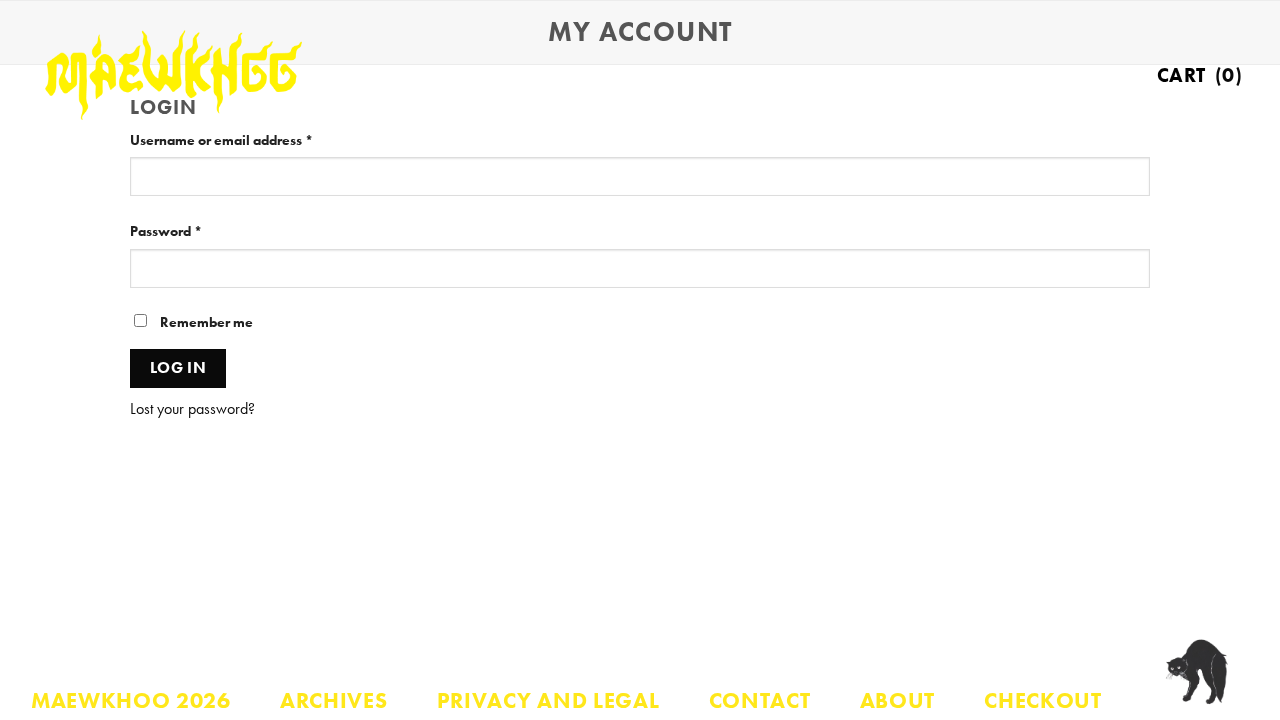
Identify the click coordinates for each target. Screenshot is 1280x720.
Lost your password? (192, 408)
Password (194, 230)
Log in (178, 368)
